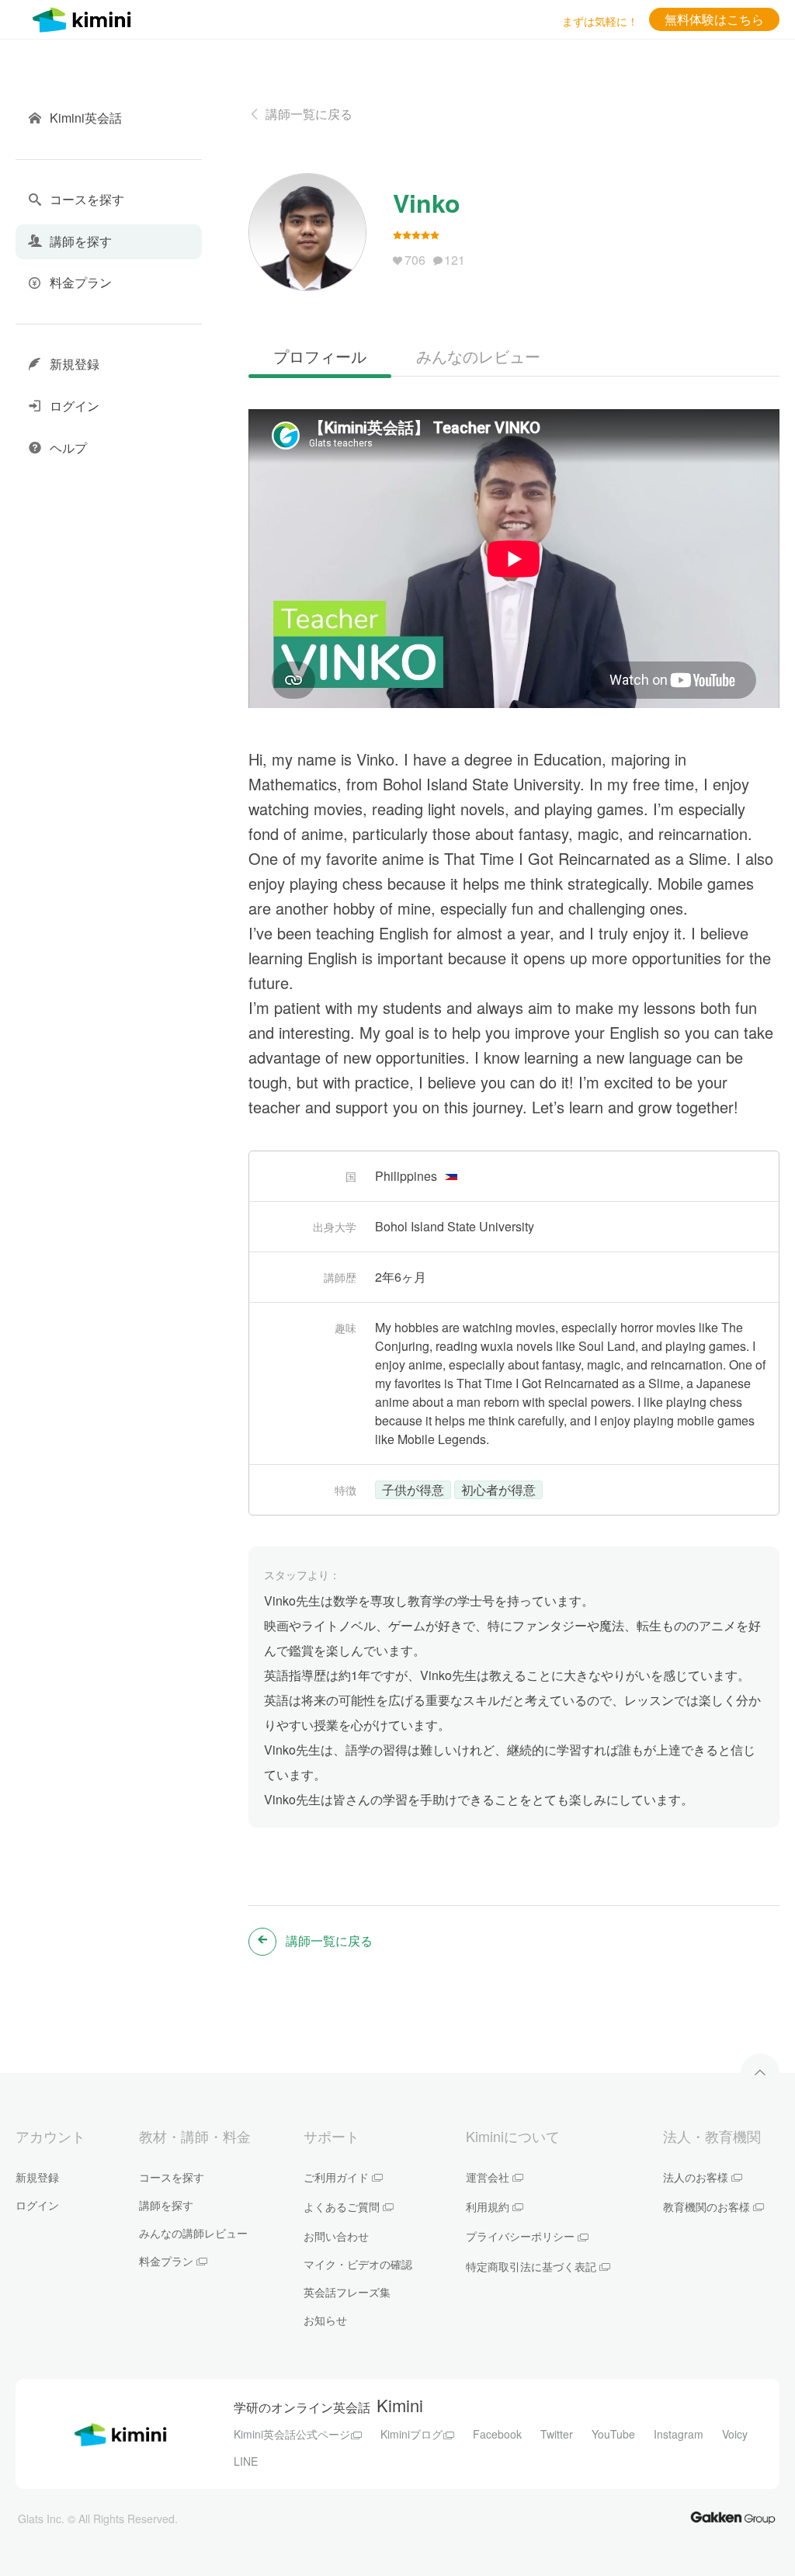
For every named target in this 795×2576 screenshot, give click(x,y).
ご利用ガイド (336, 2177)
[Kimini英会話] (85, 17)
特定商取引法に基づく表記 (531, 2266)
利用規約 (488, 2206)
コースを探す (172, 2177)
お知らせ (325, 2320)
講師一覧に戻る (309, 114)
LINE (246, 2461)
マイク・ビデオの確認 (358, 2264)
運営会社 (488, 2177)
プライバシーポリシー (520, 2236)
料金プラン (166, 2261)
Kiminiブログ (411, 2434)
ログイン (37, 2205)
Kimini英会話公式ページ (292, 2434)
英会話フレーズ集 (347, 2292)
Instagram (679, 2434)
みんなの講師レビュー (193, 2233)
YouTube (613, 2434)
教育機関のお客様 (706, 2206)
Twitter (557, 2434)
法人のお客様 (696, 2177)
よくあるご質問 (342, 2206)
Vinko (427, 203)
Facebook (497, 2434)
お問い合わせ (336, 2236)
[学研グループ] (733, 2517)
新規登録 (37, 2177)
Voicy (735, 2434)
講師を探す (166, 2205)
